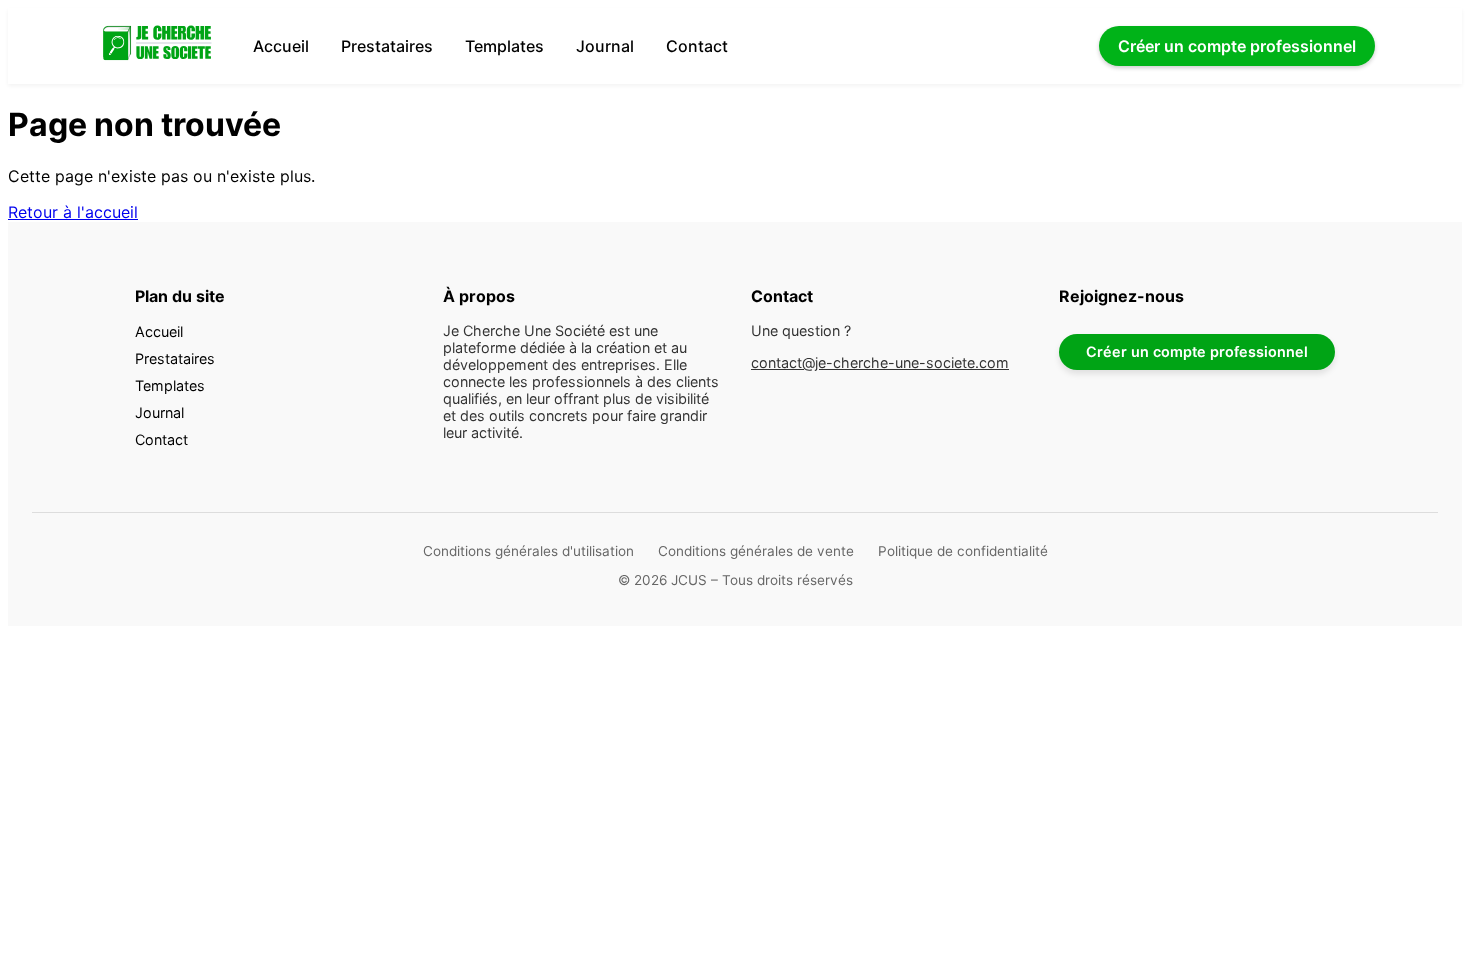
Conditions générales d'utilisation (528, 551)
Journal (605, 46)
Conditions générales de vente (756, 551)
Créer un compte (1237, 46)
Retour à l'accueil (73, 212)
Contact (697, 46)
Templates (504, 46)
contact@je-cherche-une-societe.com (880, 362)
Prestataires (387, 46)
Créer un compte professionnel (1197, 351)
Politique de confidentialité (963, 551)
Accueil (281, 46)
